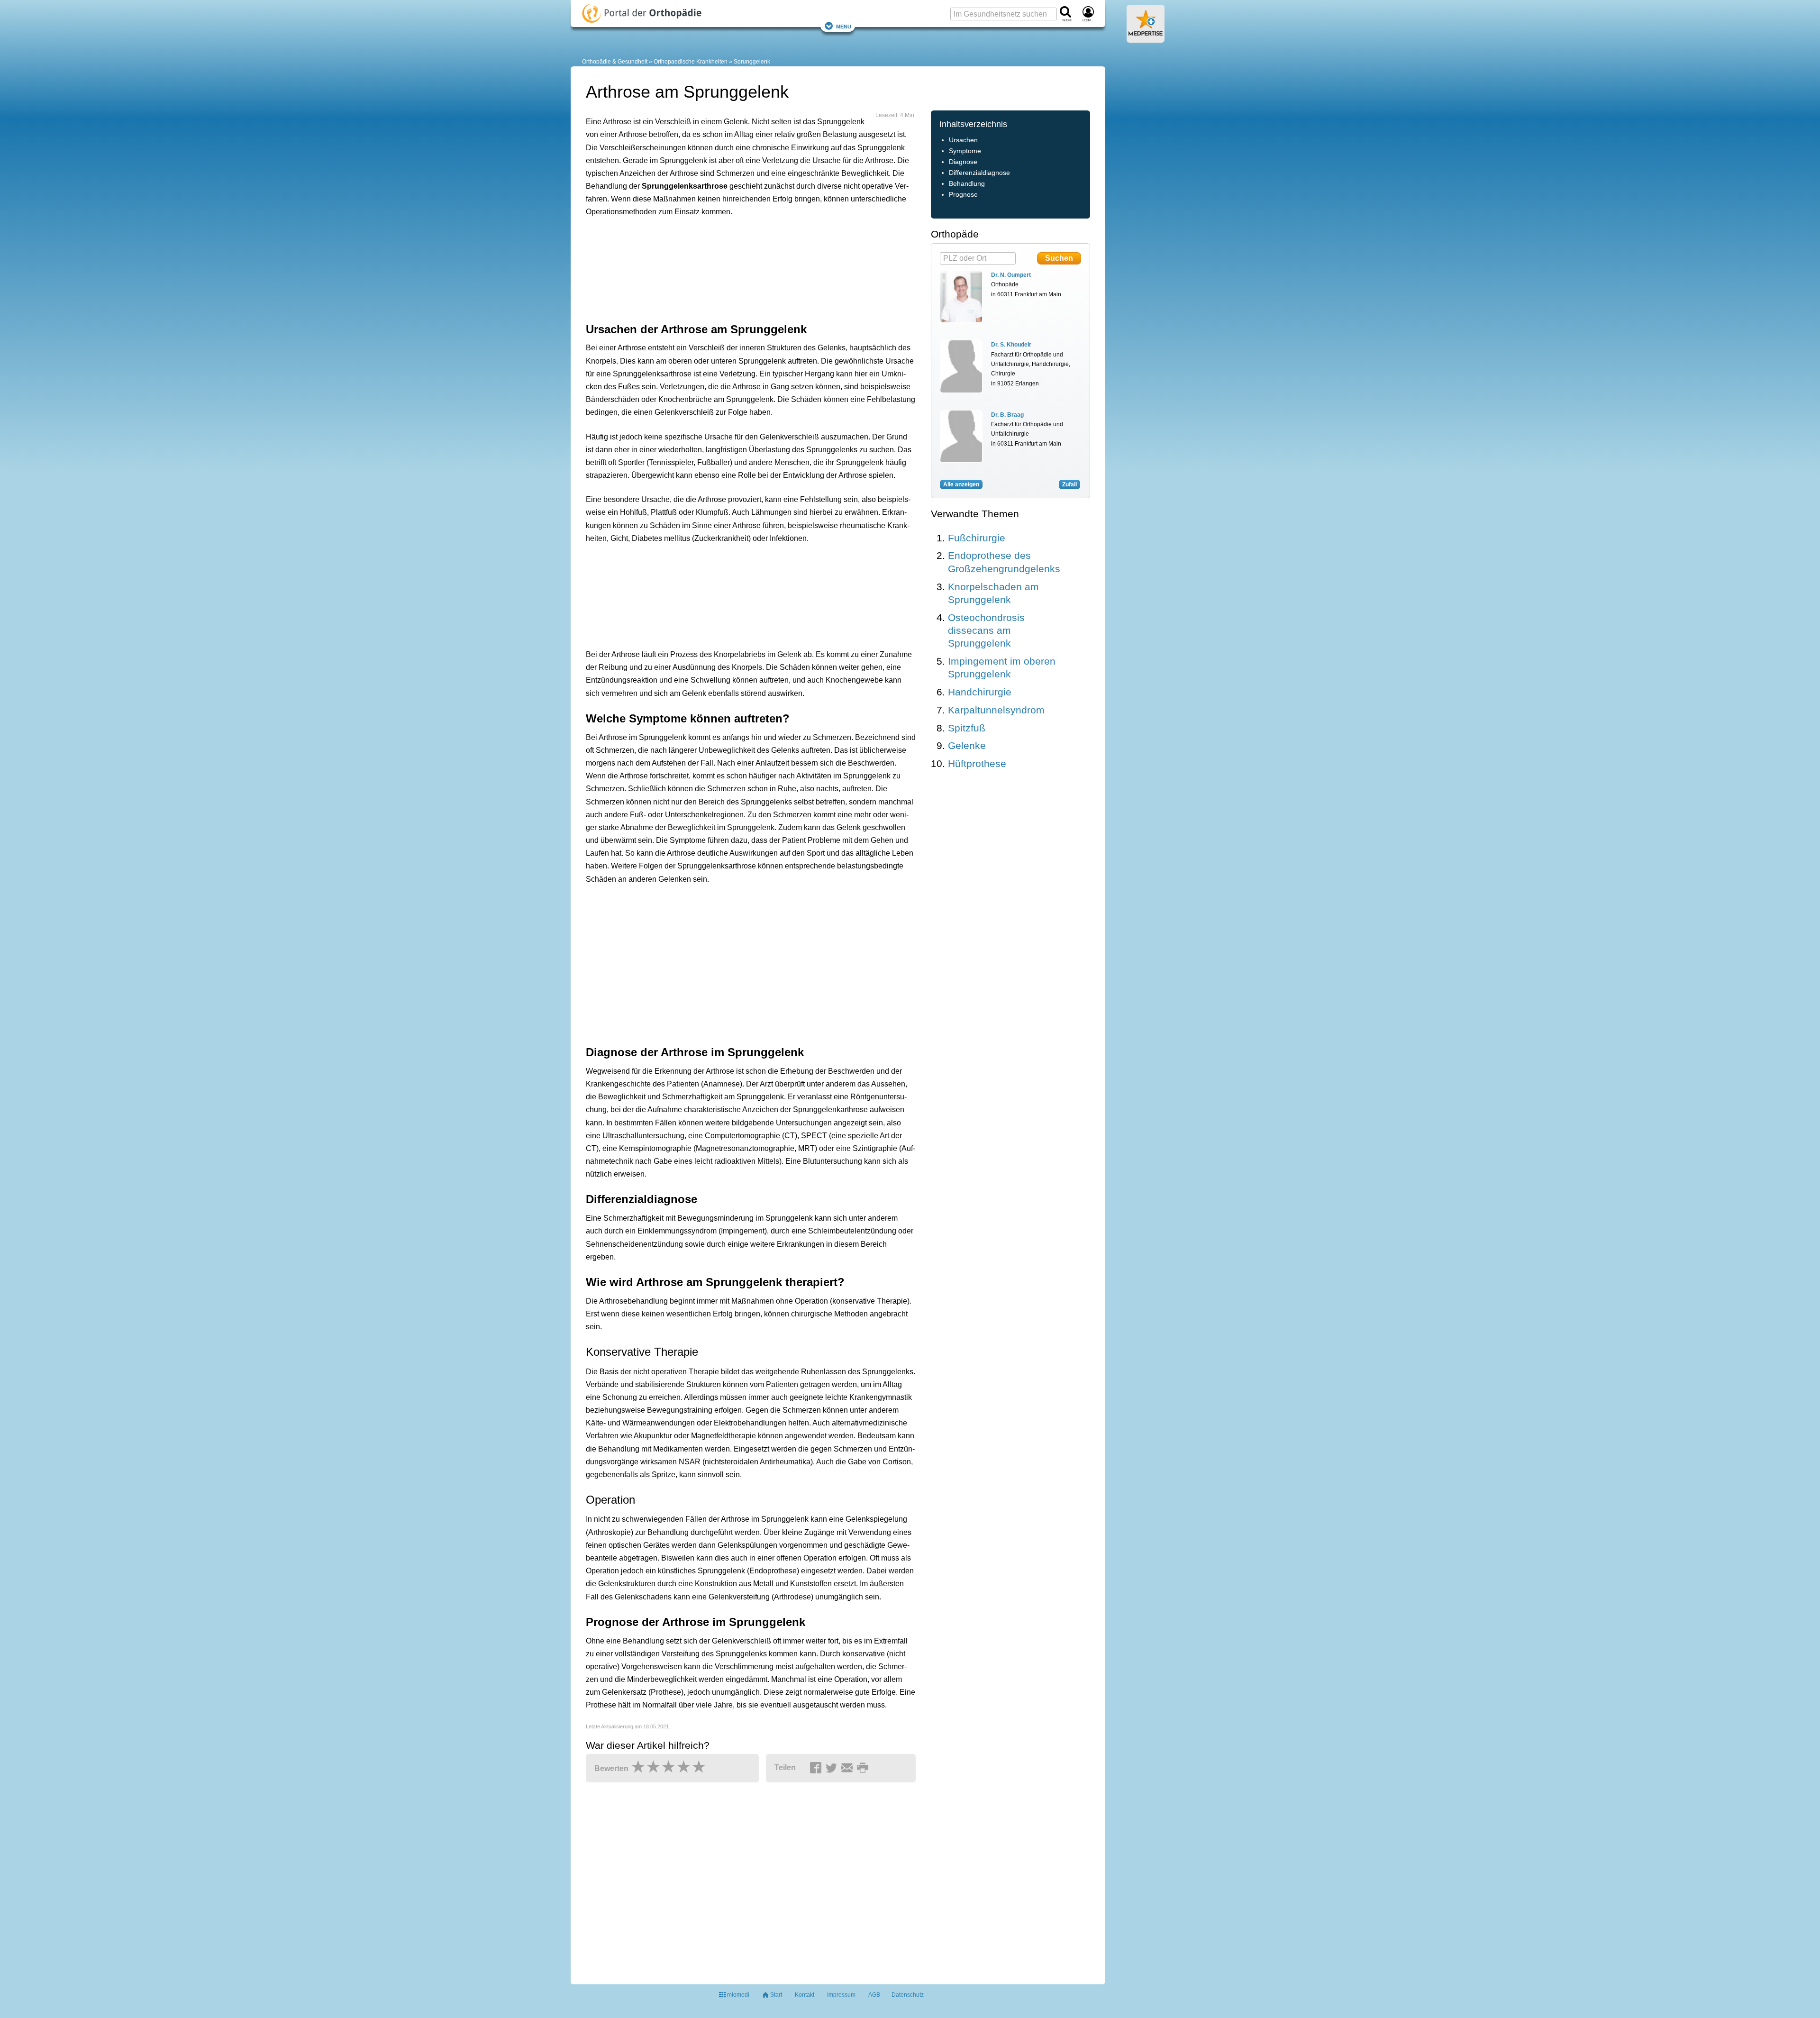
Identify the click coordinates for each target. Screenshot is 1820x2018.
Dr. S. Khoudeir (1011, 345)
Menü (844, 26)
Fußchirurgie (977, 538)
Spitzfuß (967, 728)
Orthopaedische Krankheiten (691, 62)
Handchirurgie (980, 692)
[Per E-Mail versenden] (848, 1768)
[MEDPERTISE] (1146, 39)
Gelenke (967, 745)
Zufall (1069, 484)
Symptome (965, 151)
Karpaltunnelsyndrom (996, 710)
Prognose (963, 195)
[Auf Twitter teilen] (833, 1768)
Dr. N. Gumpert (1011, 275)
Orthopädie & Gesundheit (615, 62)
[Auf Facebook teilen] (817, 1768)
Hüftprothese (977, 763)
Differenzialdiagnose (979, 173)
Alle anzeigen (961, 484)
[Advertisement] (733, 268)
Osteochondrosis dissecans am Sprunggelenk (986, 630)
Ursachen (963, 140)
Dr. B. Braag (1007, 415)
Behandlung (967, 184)
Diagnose (963, 162)
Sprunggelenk (752, 62)
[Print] (864, 1768)
